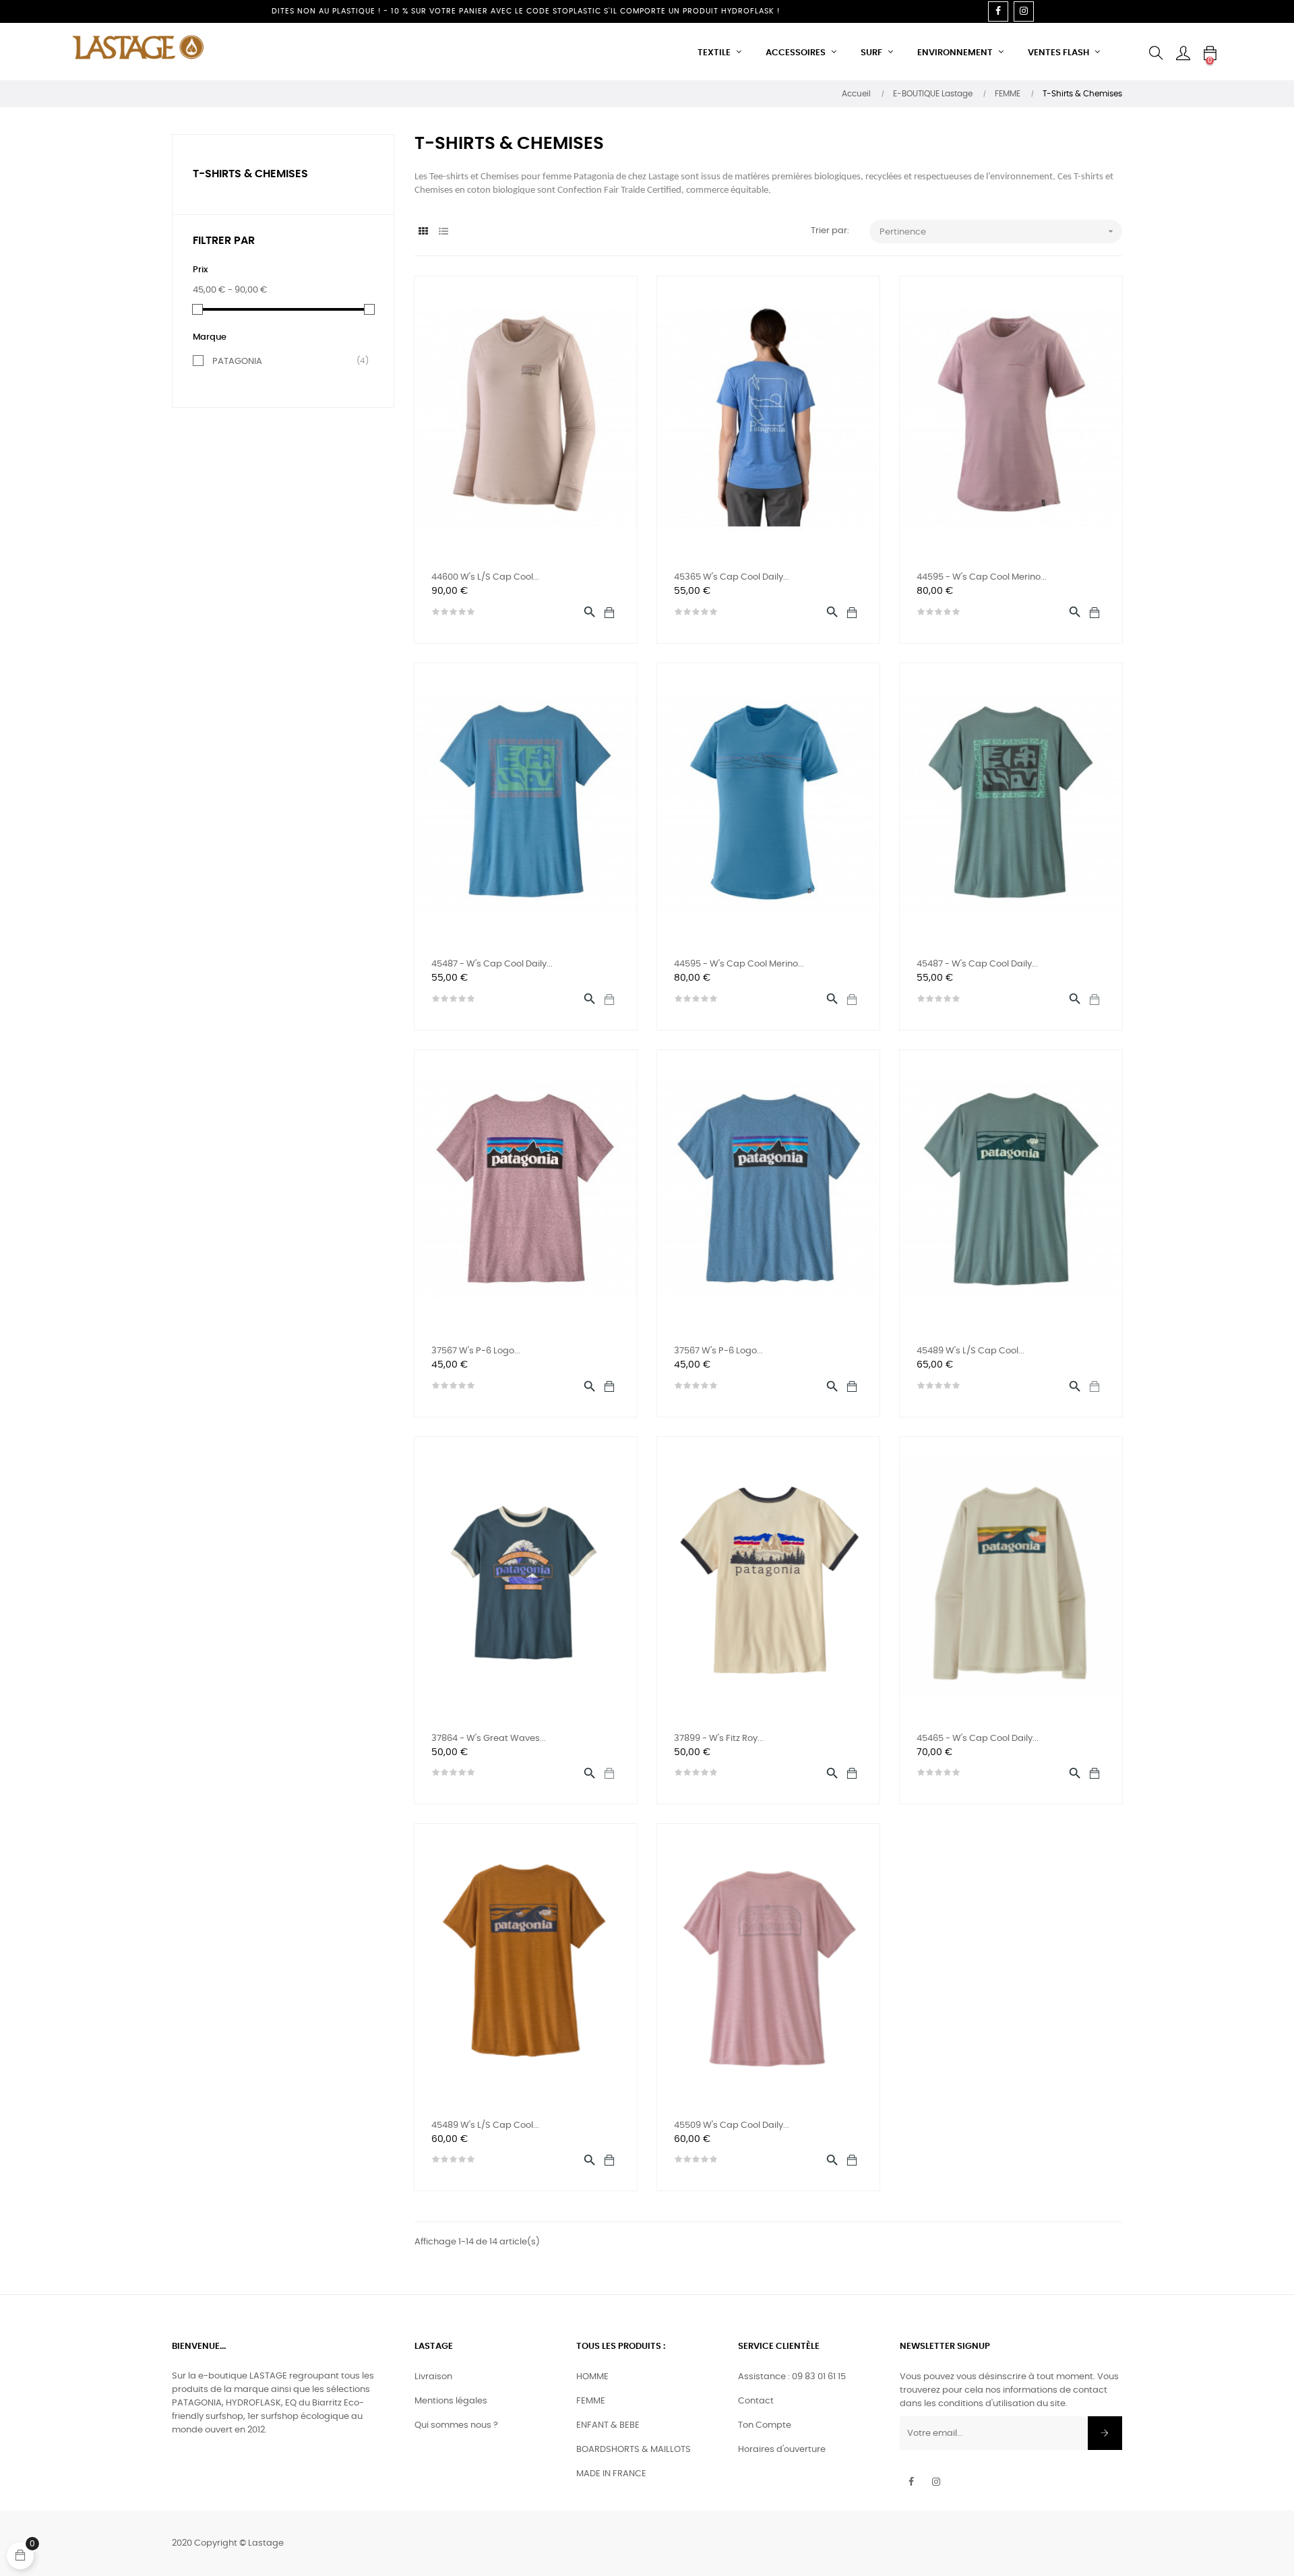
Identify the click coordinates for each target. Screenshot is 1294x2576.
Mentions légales (451, 2401)
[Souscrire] (1105, 2433)
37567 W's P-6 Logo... (476, 1351)
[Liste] (443, 232)
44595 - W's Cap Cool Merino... (982, 577)
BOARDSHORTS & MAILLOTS (634, 2450)
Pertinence (998, 231)
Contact (756, 2401)
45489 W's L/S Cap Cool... (970, 1351)
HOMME (592, 2377)
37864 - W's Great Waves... (489, 1739)
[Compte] (1183, 53)
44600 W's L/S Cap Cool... (485, 577)
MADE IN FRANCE (611, 2474)
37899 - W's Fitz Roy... (719, 1739)
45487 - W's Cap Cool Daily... (492, 964)
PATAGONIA (286, 361)
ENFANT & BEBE (608, 2425)
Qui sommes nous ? (456, 2425)
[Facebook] (998, 11)
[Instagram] (1024, 11)
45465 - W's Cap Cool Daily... (978, 1739)
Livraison (433, 2377)
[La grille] (423, 232)
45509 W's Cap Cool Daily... (732, 2125)
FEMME (591, 2401)
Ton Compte (765, 2425)
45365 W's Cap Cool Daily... (732, 577)
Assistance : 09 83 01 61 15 (792, 2377)
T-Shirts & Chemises (250, 174)
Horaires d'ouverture (782, 2450)
